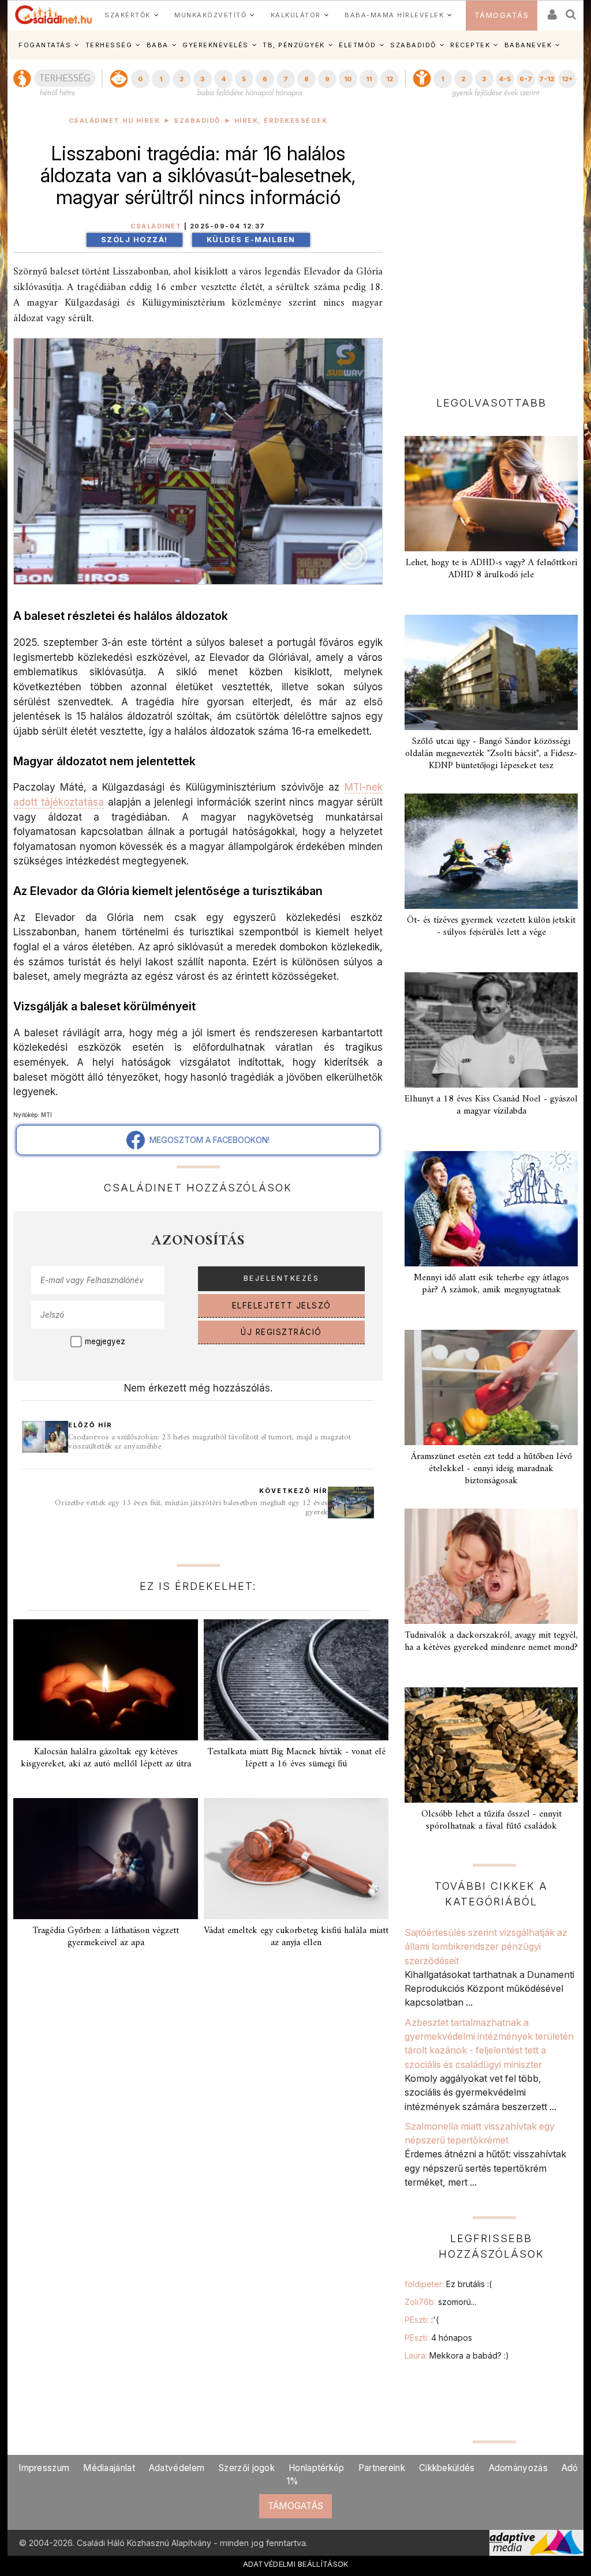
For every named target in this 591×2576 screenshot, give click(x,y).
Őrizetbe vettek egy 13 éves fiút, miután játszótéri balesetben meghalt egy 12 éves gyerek (191, 1508)
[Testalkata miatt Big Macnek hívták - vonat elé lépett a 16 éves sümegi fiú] (296, 1680)
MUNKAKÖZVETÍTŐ (210, 15)
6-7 (526, 79)
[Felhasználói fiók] (551, 11)
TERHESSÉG (109, 45)
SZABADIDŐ (413, 45)
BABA (158, 45)
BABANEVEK (528, 45)
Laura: (457, 2355)
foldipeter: (448, 2284)
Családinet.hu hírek (115, 121)
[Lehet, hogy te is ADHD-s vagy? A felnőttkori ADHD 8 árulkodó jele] (491, 494)
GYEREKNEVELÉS (216, 45)
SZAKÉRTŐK (128, 15)
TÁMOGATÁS (502, 15)
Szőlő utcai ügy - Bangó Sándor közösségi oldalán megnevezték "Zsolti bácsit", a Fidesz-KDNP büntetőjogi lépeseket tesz (491, 754)
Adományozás (518, 2468)
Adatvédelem (177, 2468)
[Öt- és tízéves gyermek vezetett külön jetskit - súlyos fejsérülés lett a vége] (491, 851)
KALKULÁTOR (296, 15)
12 (390, 79)
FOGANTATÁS (45, 45)
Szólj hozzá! (134, 240)
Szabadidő (197, 121)
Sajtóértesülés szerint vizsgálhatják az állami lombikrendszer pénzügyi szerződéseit (486, 1947)
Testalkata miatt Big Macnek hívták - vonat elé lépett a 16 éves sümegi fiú (296, 1758)
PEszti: (422, 2320)
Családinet (156, 226)
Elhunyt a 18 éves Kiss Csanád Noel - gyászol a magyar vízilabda (491, 1105)
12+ (567, 79)
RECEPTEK (470, 45)
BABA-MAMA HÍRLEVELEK (394, 15)
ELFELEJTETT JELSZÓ (282, 1306)
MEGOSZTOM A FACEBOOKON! (207, 1140)
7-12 (547, 79)
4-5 (505, 79)
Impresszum (44, 2468)
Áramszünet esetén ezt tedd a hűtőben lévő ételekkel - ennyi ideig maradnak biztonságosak (491, 1469)
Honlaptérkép (317, 2468)
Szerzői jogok (246, 2468)
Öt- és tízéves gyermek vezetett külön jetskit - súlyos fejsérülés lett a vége (491, 926)
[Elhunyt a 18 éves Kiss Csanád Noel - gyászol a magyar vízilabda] (491, 1030)
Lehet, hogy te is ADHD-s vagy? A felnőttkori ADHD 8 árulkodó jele (491, 569)
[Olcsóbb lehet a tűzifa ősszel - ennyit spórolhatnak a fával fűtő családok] (491, 1745)
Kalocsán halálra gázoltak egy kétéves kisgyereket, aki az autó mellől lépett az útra (106, 1758)
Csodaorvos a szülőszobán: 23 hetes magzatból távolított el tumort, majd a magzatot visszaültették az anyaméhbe (210, 1442)
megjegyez (105, 1341)
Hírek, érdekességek (281, 121)
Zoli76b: (440, 2302)
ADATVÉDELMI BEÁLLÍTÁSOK (296, 2564)
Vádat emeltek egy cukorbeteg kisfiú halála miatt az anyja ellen (296, 1937)
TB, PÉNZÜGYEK (294, 45)
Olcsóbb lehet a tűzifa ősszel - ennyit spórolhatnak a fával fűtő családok (491, 1820)
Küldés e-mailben (251, 240)
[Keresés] (571, 11)
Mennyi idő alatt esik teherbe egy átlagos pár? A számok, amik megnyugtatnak (491, 1284)
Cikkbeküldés (447, 2468)
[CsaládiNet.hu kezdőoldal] (54, 15)
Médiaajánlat (109, 2468)
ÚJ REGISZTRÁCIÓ (281, 1332)
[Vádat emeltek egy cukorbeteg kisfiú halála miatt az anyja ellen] (296, 1859)
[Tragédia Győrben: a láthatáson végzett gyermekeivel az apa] (106, 1859)
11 (369, 79)
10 (348, 79)
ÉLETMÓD (358, 45)
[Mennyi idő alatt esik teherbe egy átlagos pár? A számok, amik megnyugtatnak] (491, 1209)
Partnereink (382, 2468)
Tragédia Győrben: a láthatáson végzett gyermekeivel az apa (106, 1937)
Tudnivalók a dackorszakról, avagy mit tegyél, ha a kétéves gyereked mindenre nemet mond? (491, 1642)
